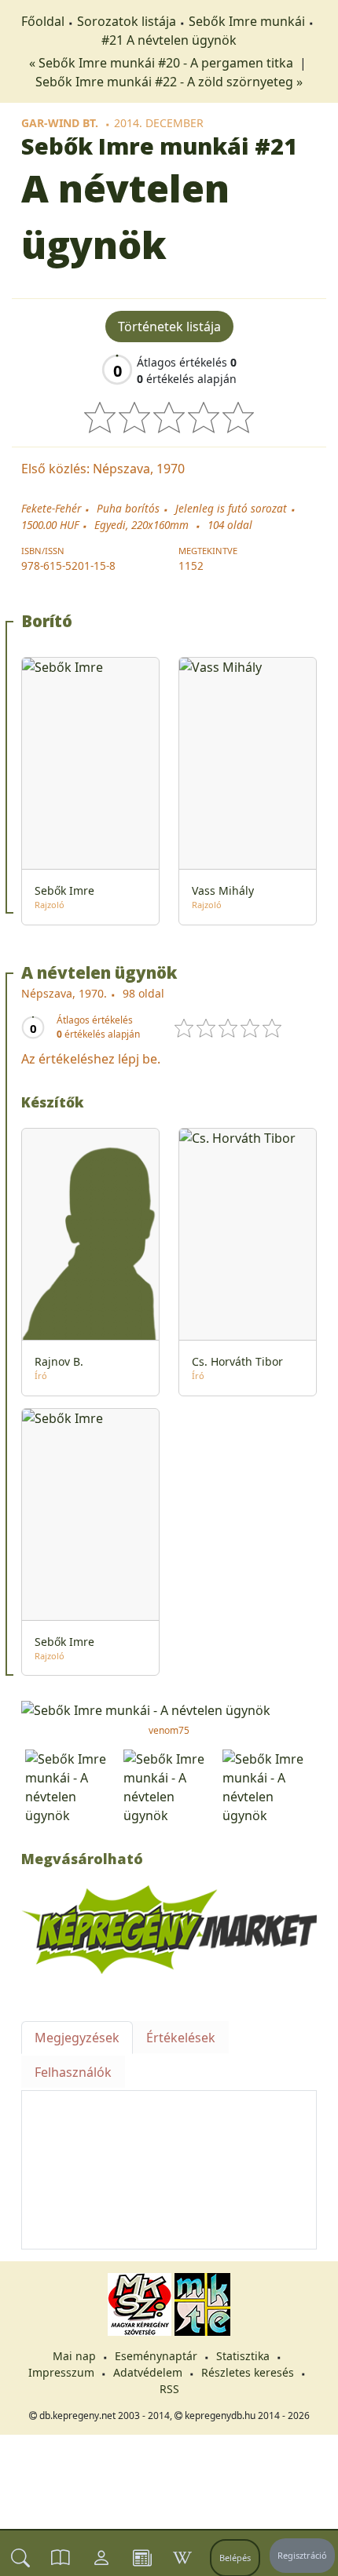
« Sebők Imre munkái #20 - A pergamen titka (163, 63)
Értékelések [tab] (181, 2038)
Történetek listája (169, 327)
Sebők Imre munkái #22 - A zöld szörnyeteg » (169, 82)
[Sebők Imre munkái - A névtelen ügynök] (169, 1709)
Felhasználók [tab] (73, 2072)
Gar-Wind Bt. (60, 123)
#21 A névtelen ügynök (169, 40)
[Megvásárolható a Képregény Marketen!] (169, 1928)
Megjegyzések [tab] (77, 2038)
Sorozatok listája (127, 21)
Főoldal (43, 21)
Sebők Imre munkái (247, 21)
